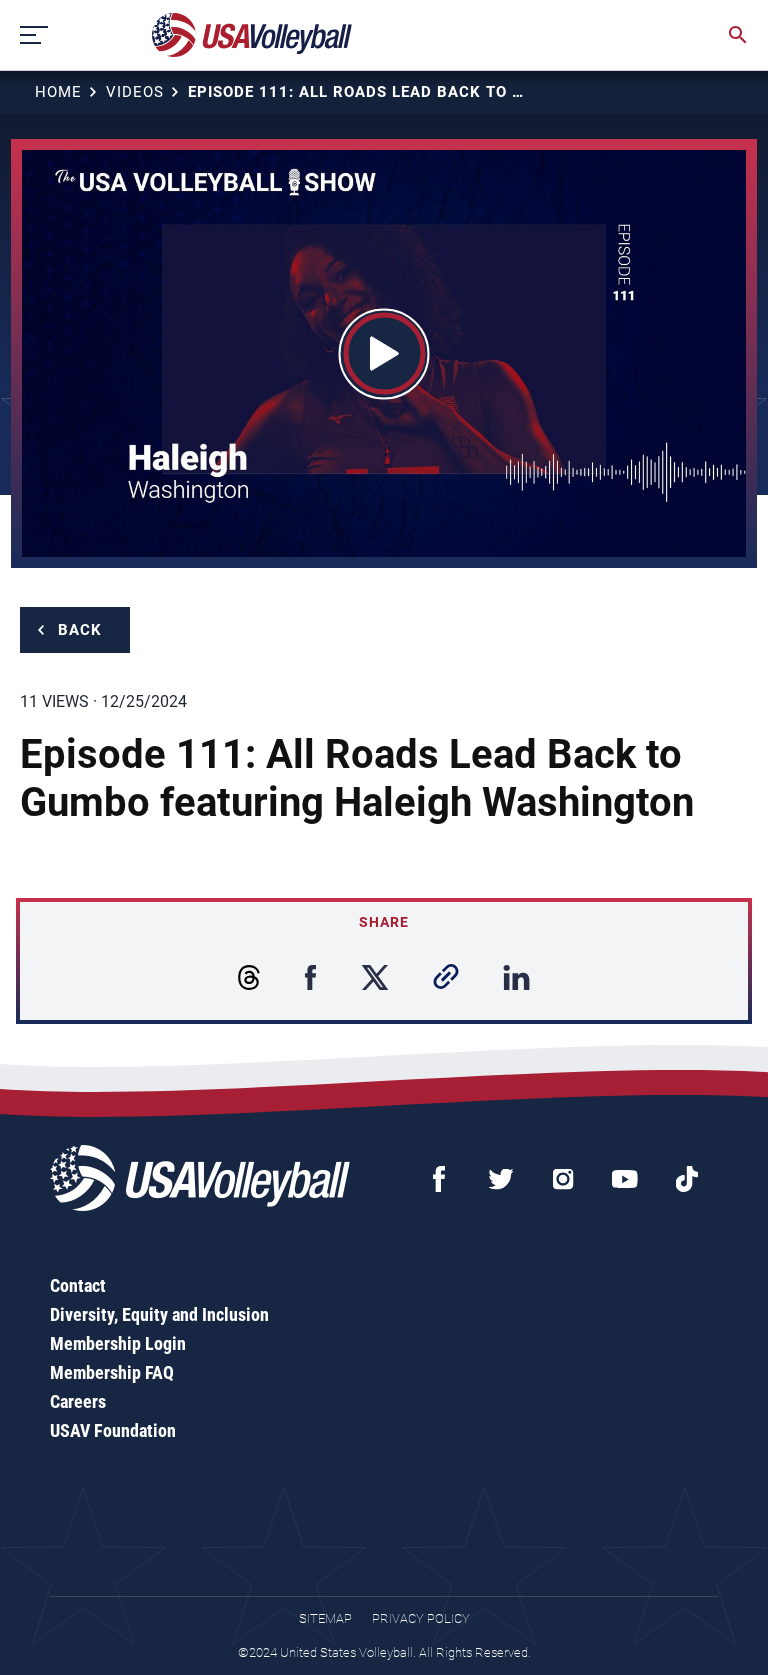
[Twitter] (501, 1179)
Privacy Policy (421, 1618)
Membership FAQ (112, 1372)
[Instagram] (563, 1179)
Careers (78, 1401)
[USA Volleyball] (252, 35)
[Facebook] (439, 1179)
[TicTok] (687, 1179)
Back (80, 630)
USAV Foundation (113, 1430)
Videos (135, 92)
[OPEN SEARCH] (738, 35)
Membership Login (118, 1343)
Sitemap (325, 1618)
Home (58, 92)
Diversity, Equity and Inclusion (159, 1314)
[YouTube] (625, 1179)
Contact (78, 1285)
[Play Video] (384, 353)
